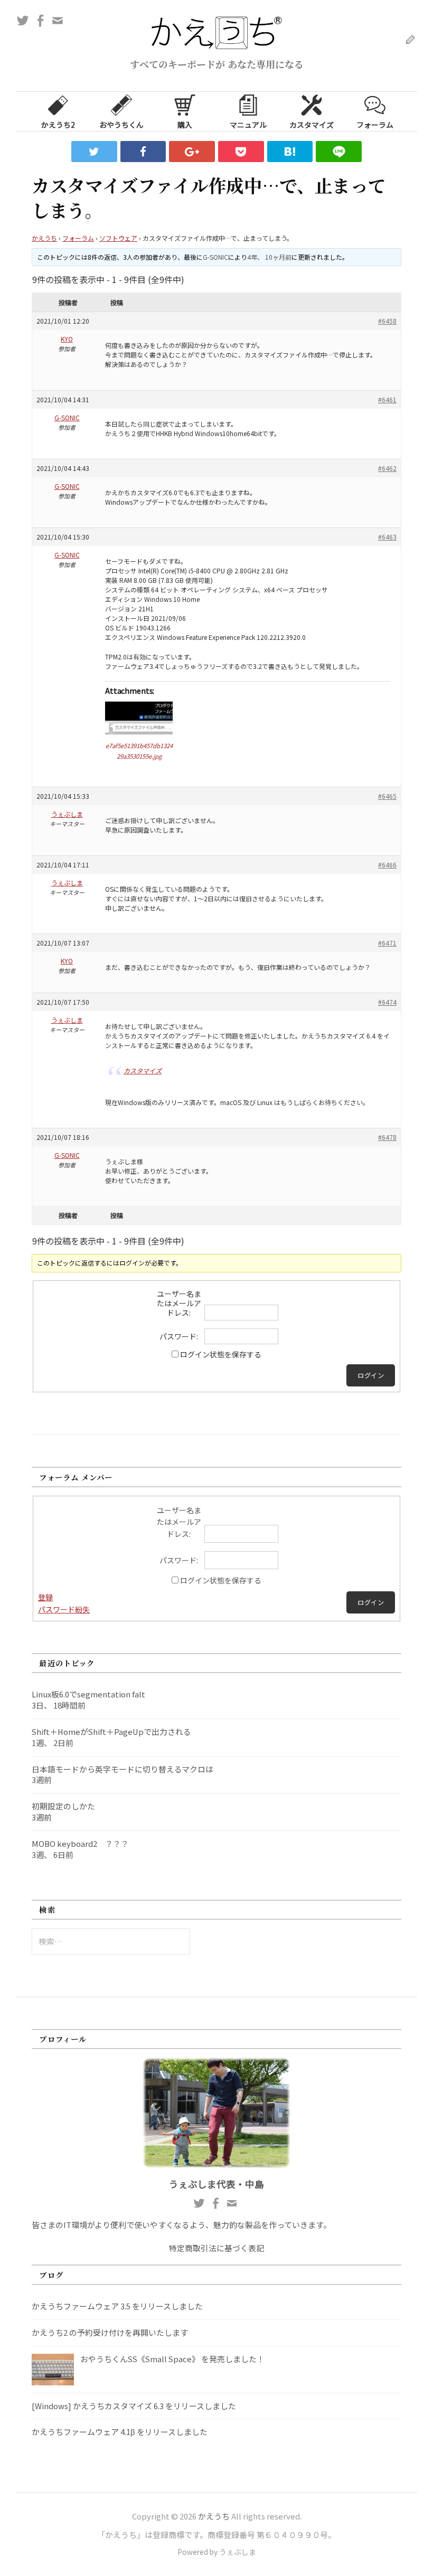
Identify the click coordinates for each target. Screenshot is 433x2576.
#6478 (387, 1137)
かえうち (44, 238)
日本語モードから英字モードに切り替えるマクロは (123, 1769)
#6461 (387, 399)
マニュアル (248, 125)
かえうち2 (58, 125)
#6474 (387, 1002)
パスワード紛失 (64, 1609)
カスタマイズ (312, 125)
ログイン (371, 1375)
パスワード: (179, 1336)
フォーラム (375, 125)
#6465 (387, 796)
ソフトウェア (118, 238)
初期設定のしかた (63, 1806)
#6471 (387, 943)
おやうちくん (121, 125)
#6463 (387, 537)
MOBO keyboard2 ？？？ (80, 1843)
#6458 (387, 321)
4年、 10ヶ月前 (269, 257)
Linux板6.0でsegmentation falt (88, 1694)
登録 (45, 1597)
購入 (185, 125)
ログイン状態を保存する (221, 1354)
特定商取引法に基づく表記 (216, 2248)
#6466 (387, 865)
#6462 (387, 468)
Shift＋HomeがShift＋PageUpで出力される (111, 1732)
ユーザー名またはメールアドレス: (179, 1303)
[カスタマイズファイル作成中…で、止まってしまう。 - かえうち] (290, 152)
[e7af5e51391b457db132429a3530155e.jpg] (139, 716)
